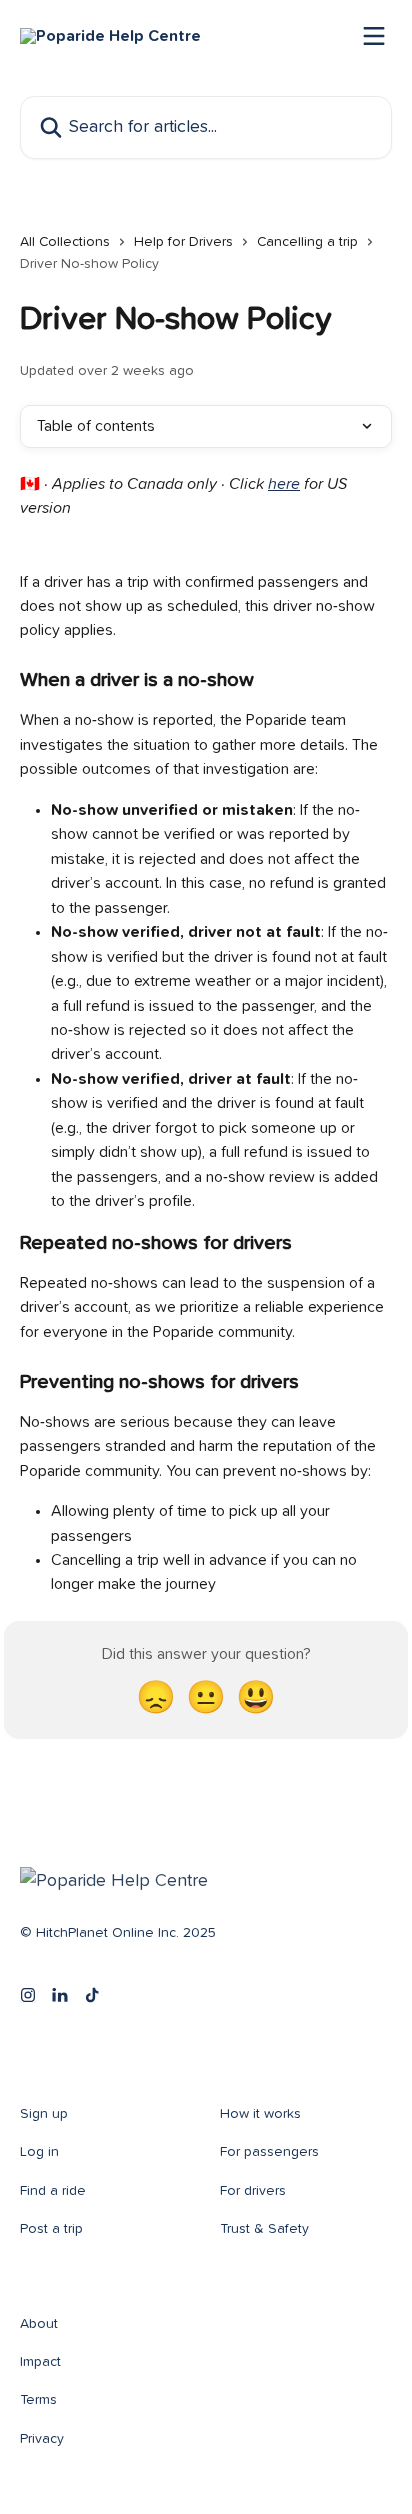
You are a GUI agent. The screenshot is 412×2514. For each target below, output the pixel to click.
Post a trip (51, 2229)
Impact (40, 2362)
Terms (38, 2400)
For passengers (269, 2152)
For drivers (253, 2191)
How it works (260, 2114)
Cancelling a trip (307, 242)
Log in (39, 2152)
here (284, 484)
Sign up (44, 2114)
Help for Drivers (183, 242)
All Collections (65, 242)
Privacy (42, 2439)
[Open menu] (374, 36)
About (39, 2324)
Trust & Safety (264, 2229)
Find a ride (53, 2191)
